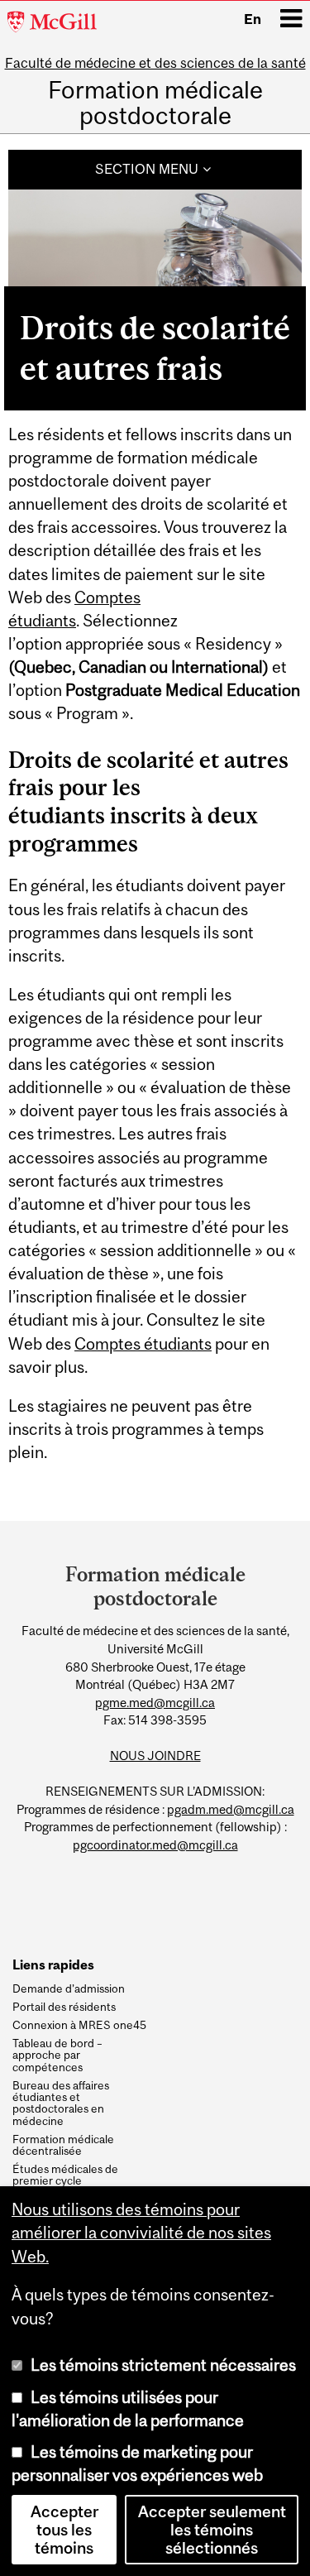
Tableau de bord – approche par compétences (57, 2055)
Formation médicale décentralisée (63, 2145)
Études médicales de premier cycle (65, 2175)
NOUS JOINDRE (155, 1756)
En (253, 19)
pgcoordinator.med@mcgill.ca (155, 1845)
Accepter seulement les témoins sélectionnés (212, 2530)
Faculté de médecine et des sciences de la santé (155, 63)
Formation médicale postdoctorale (155, 103)
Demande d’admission (69, 1988)
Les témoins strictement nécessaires (163, 2365)
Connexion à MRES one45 (79, 2025)
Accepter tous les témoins (64, 2530)
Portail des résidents (64, 2007)
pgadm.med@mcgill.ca (231, 1809)
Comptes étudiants (143, 1344)
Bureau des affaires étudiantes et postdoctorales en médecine (61, 2103)
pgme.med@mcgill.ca (155, 1703)
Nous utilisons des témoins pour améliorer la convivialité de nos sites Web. (141, 2233)
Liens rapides (53, 1965)
